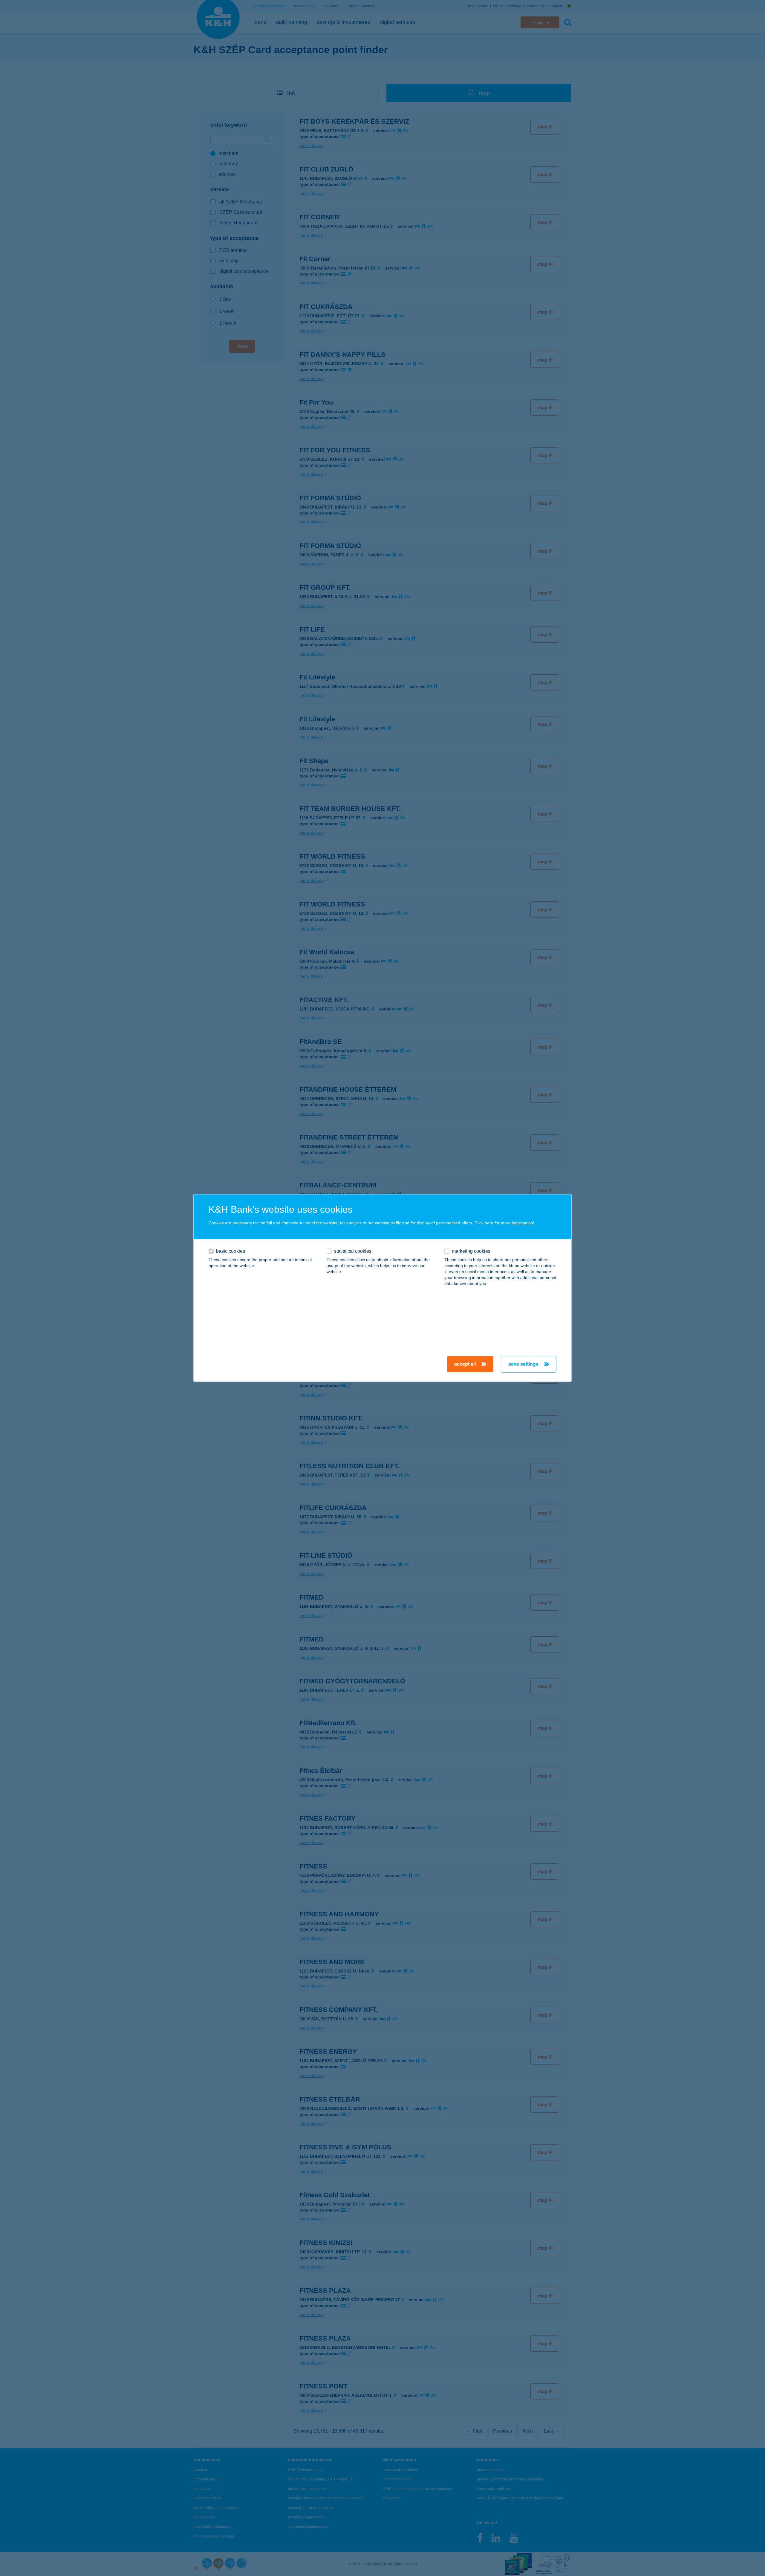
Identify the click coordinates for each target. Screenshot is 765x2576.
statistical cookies (353, 1251)
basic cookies (231, 1251)
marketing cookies (471, 1251)
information (523, 1223)
